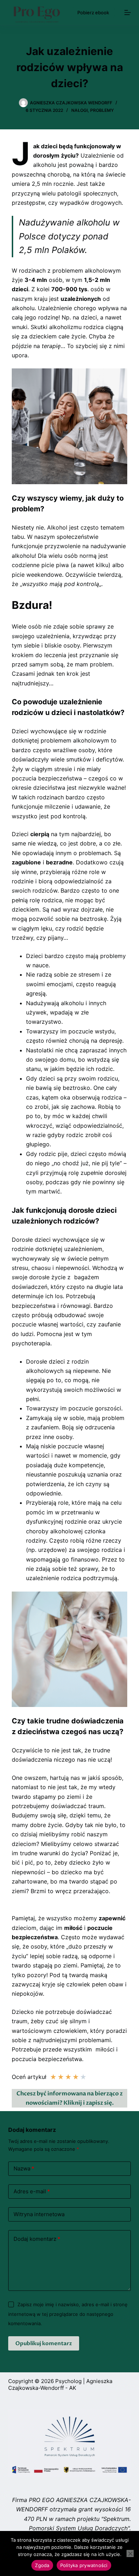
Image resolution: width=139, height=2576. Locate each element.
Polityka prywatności (84, 2565)
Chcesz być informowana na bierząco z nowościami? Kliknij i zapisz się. (69, 2098)
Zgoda (42, 2565)
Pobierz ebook (93, 13)
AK (73, 2388)
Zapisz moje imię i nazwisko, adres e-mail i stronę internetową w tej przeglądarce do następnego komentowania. (68, 2314)
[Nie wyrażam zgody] (130, 2553)
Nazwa (24, 2168)
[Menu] (128, 13)
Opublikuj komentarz (44, 2343)
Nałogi (79, 110)
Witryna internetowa (39, 2214)
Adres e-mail (32, 2191)
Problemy (102, 110)
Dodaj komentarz (37, 2239)
